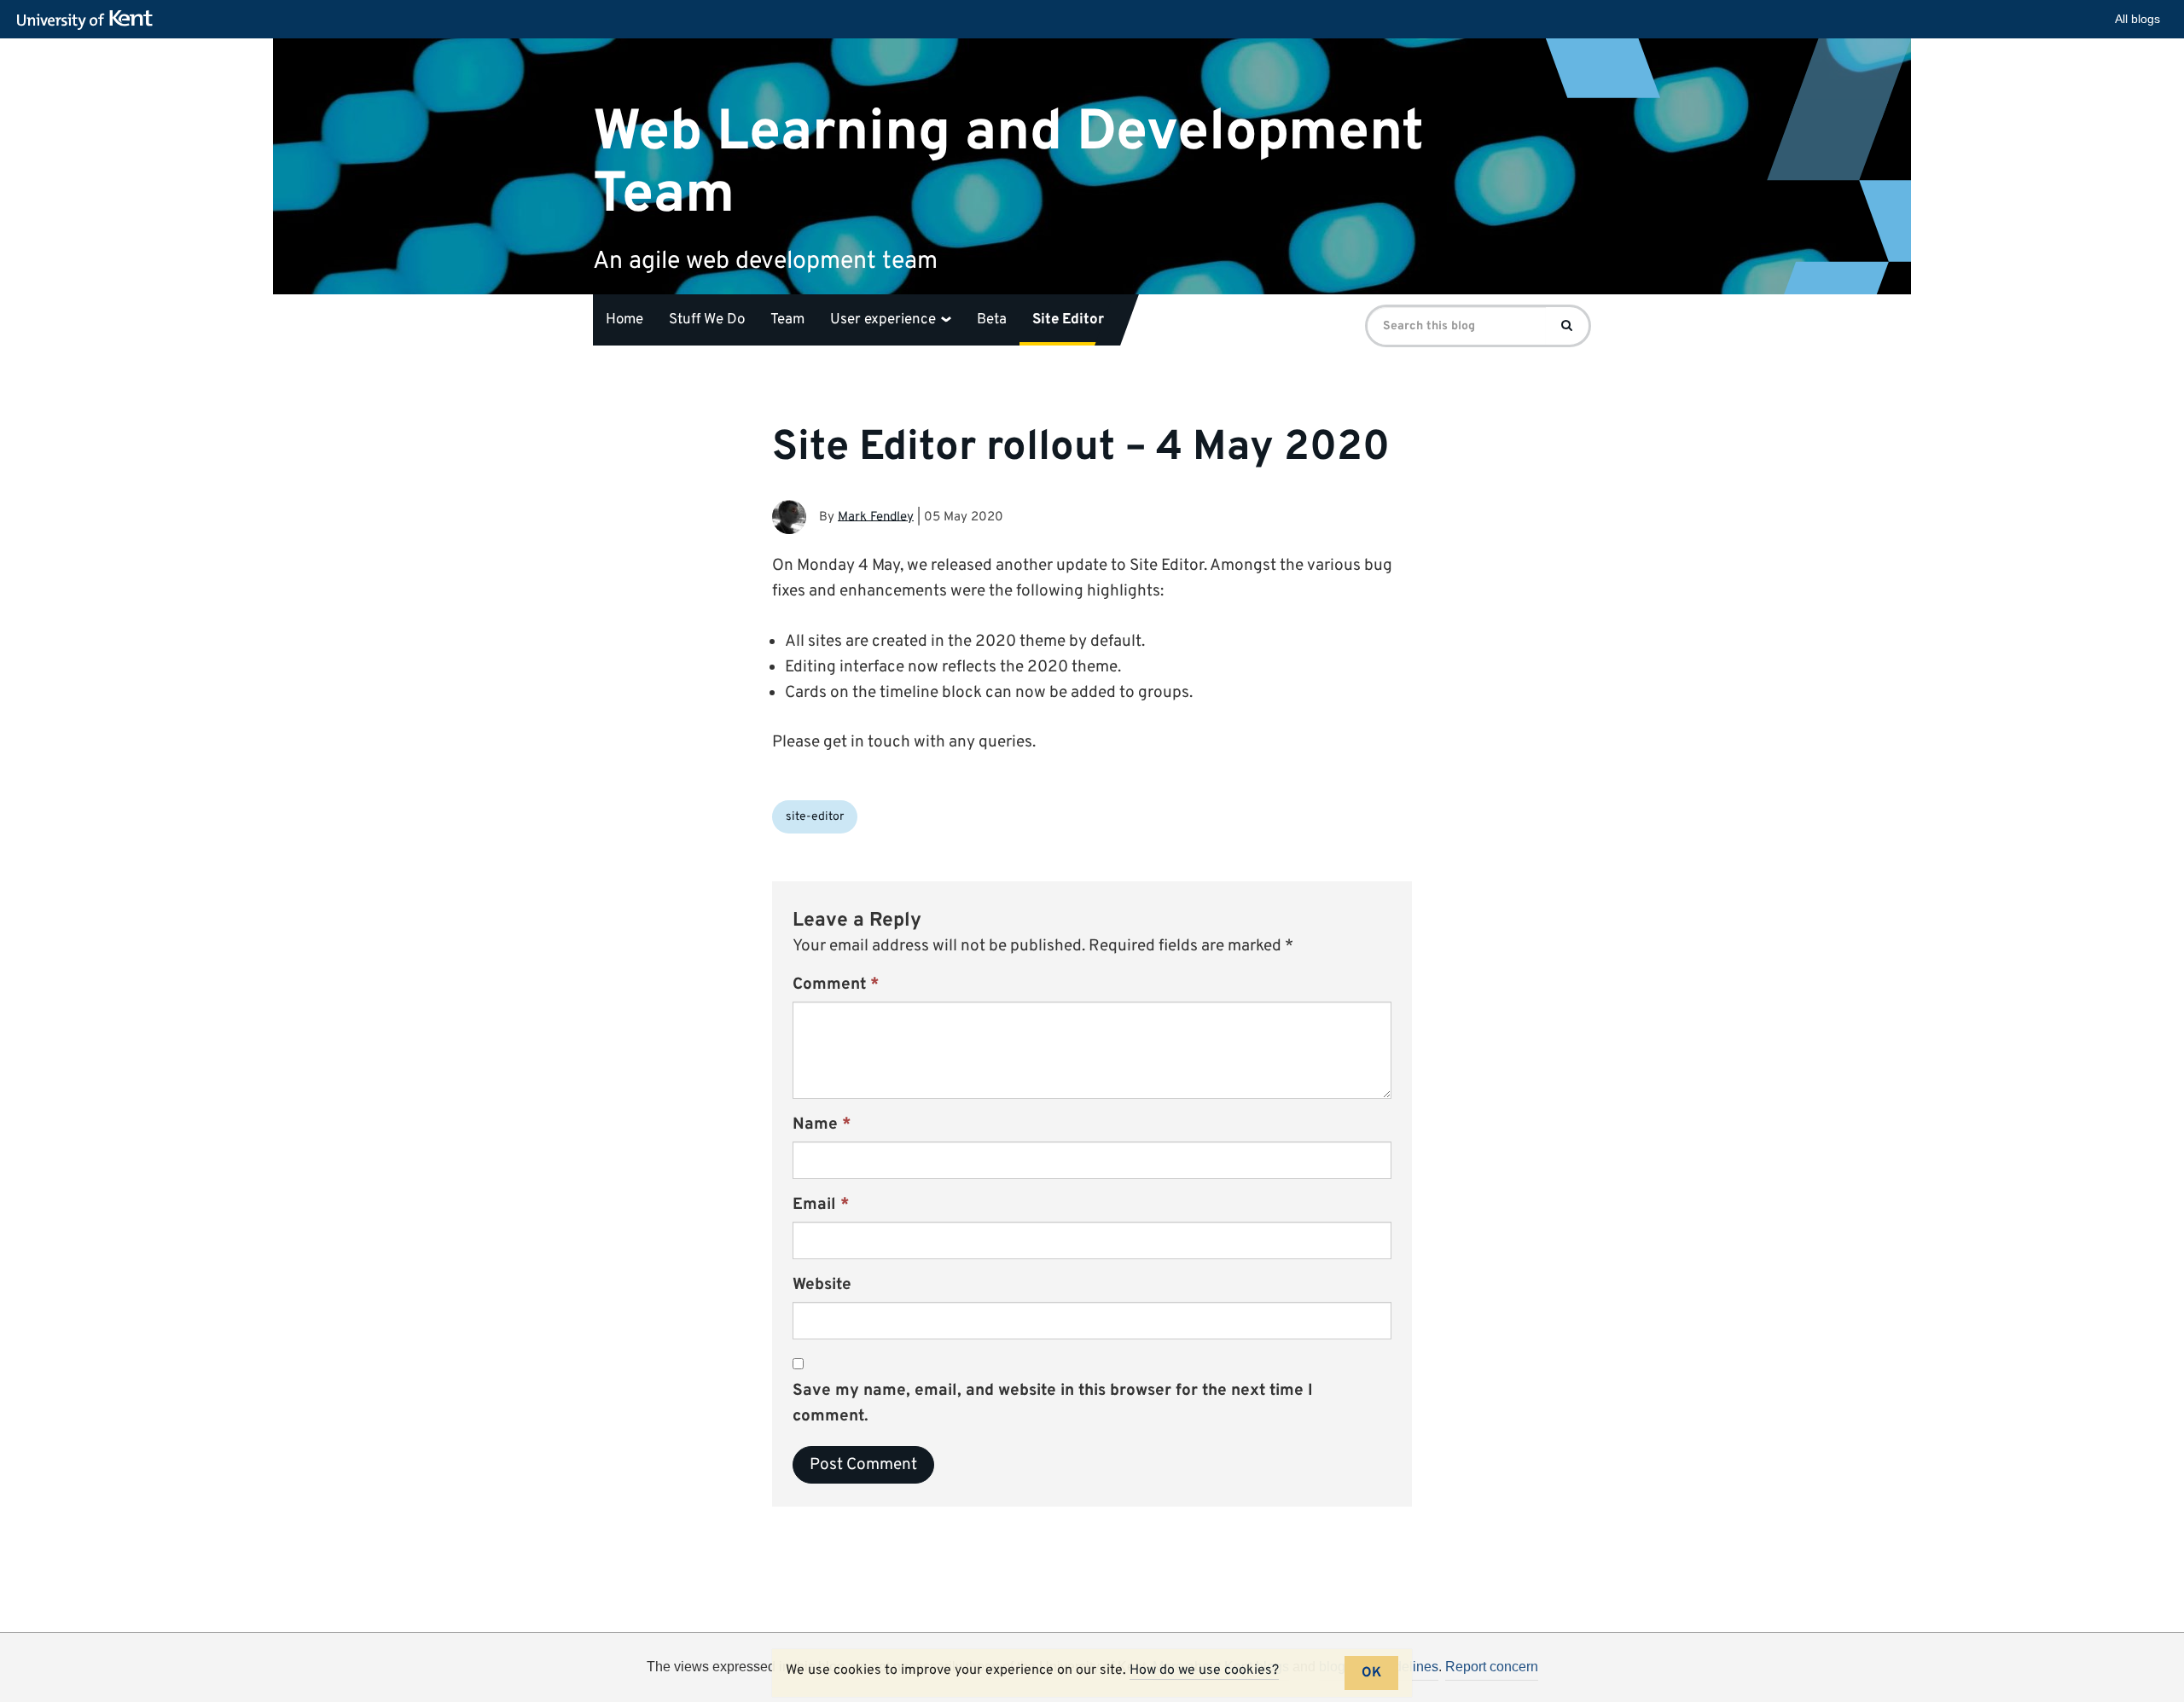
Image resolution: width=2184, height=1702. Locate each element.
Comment (836, 985)
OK (1371, 1673)
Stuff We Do (707, 320)
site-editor (815, 817)
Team (787, 320)
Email (821, 1205)
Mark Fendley (876, 517)
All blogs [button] (2138, 19)
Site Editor (1068, 320)
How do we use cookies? (1204, 1670)
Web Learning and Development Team (1008, 163)
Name (822, 1124)
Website (822, 1285)
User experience (885, 320)
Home (624, 320)
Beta (992, 320)
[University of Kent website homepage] (89, 20)
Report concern (1492, 1667)
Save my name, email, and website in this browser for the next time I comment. (1053, 1403)
